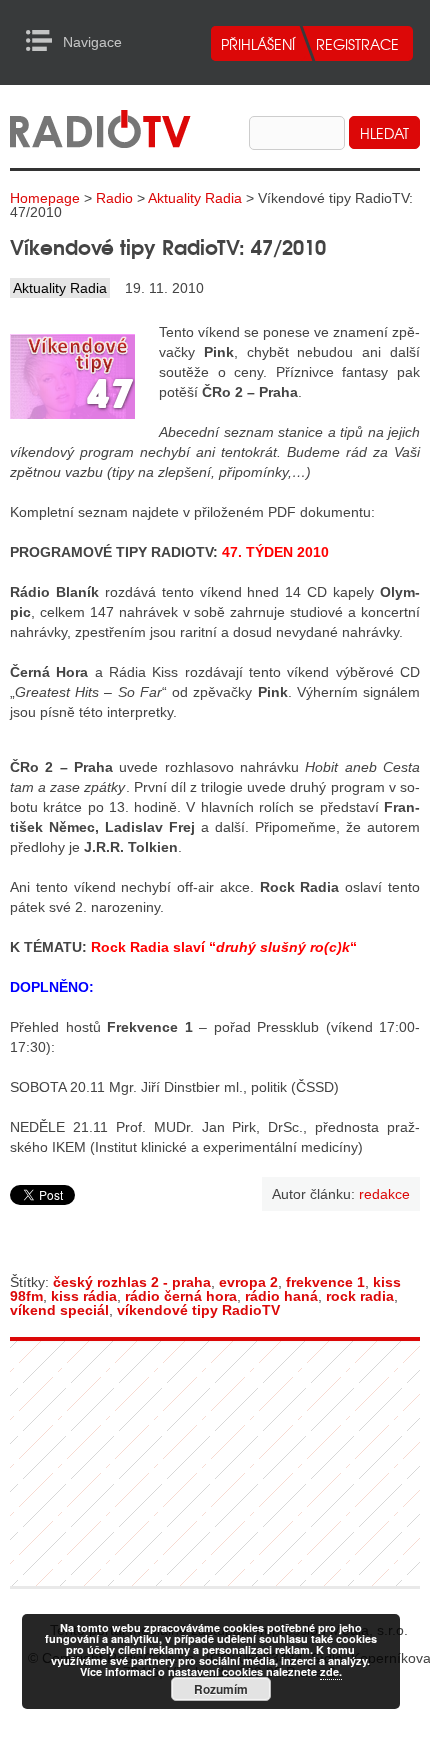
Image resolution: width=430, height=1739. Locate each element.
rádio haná (281, 1296)
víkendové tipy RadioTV (198, 1310)
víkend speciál (59, 1310)
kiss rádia (84, 1296)
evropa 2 (248, 1282)
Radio (114, 198)
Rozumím (221, 1689)
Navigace (44, 41)
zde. (331, 1671)
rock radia (360, 1296)
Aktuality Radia (195, 198)
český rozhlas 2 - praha (132, 1282)
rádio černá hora (181, 1296)
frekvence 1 (325, 1282)
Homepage (45, 198)
